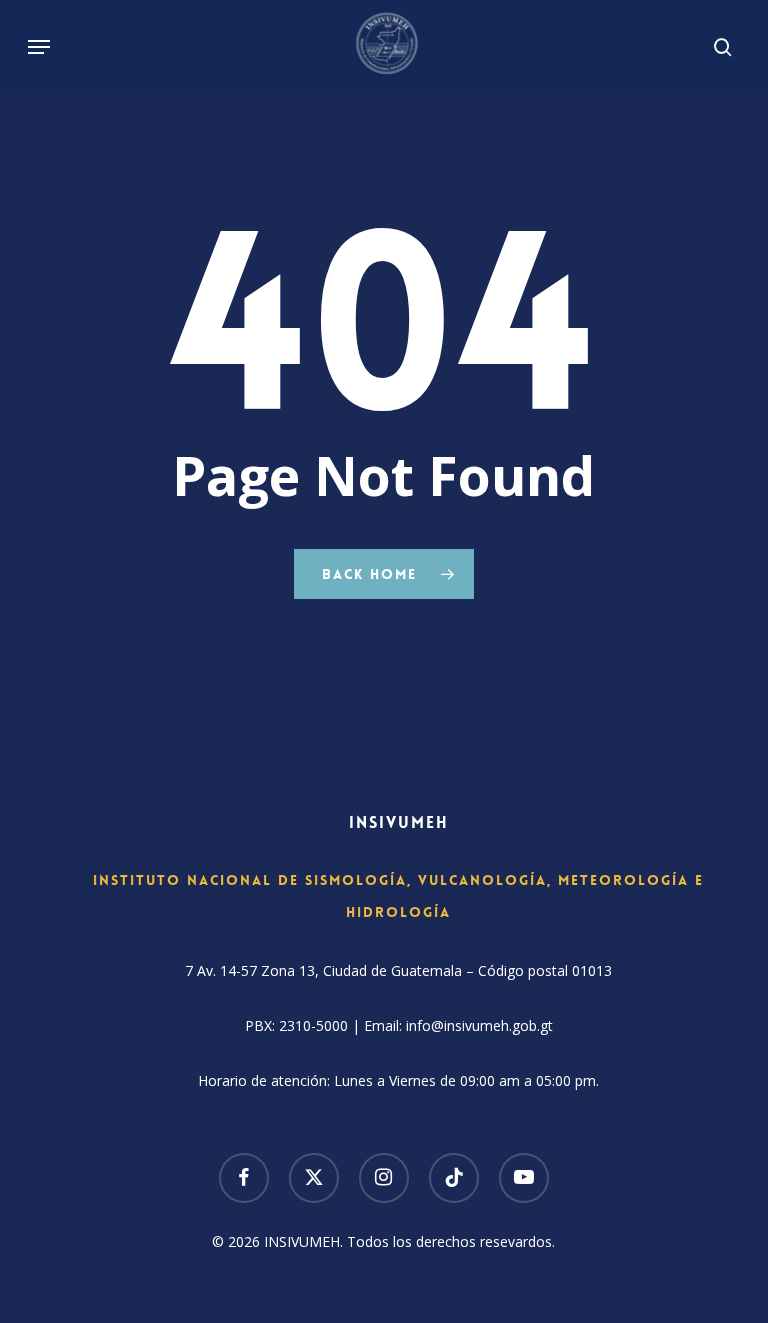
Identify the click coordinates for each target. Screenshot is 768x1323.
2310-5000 (313, 1025)
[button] (39, 47)
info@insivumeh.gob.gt (479, 1025)
